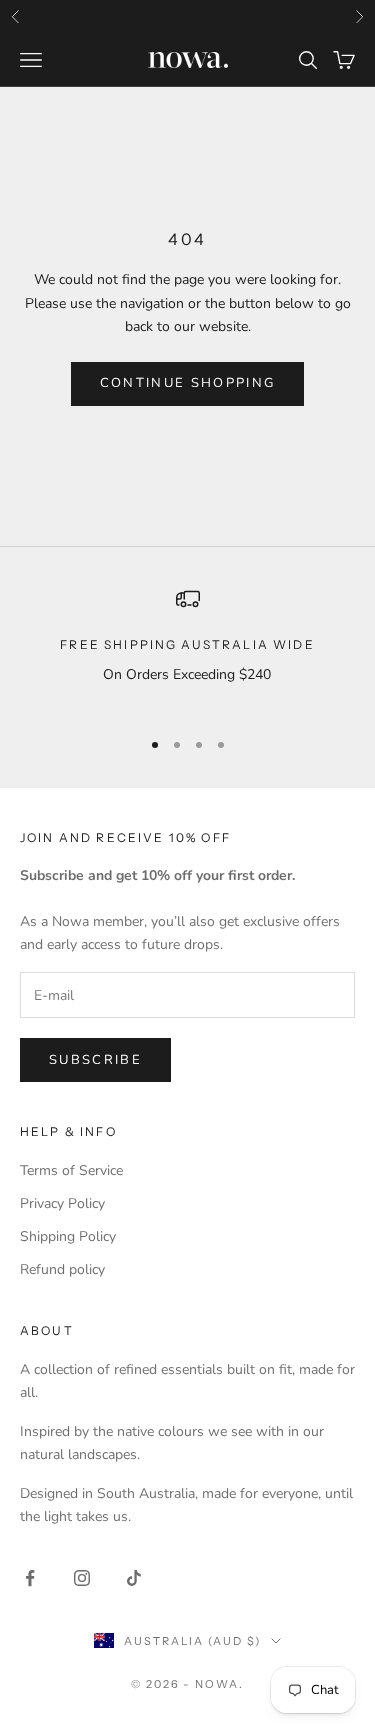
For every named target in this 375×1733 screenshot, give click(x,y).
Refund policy (62, 1269)
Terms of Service (71, 1170)
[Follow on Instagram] (82, 1578)
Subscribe (95, 1060)
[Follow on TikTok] (134, 1578)
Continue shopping (188, 383)
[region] (187, 648)
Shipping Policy (68, 1236)
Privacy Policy (62, 1203)
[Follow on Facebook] (30, 1578)
